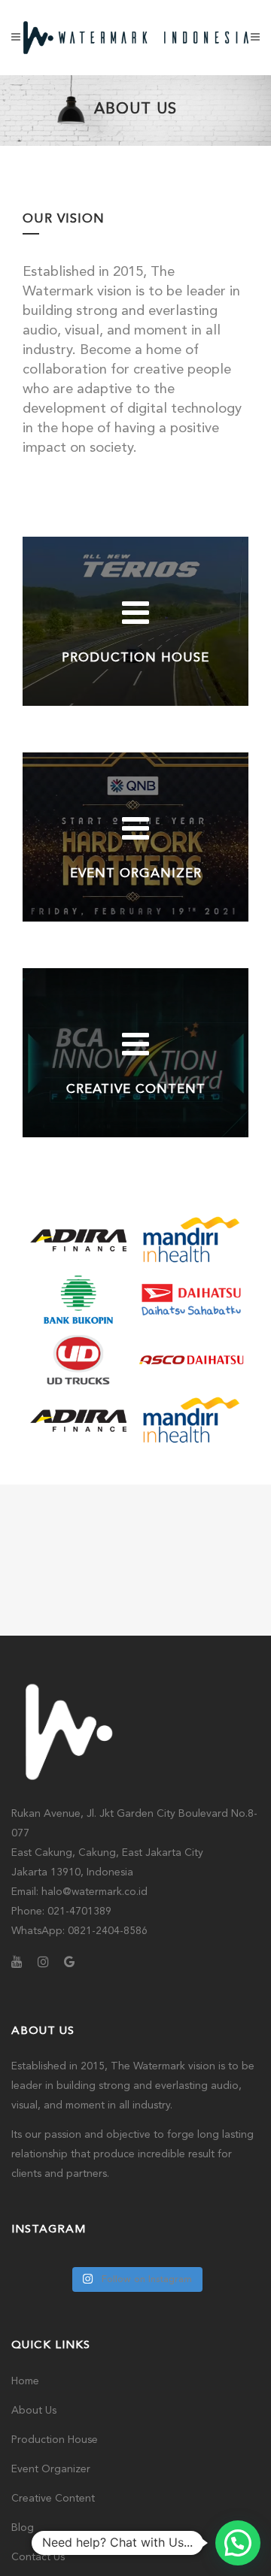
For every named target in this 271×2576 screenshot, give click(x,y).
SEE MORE (136, 678)
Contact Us (38, 2557)
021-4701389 (79, 1912)
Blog (23, 2528)
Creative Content (53, 2499)
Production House (55, 2440)
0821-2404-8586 (108, 1931)
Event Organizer (51, 2469)
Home (25, 2381)
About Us (34, 2411)
